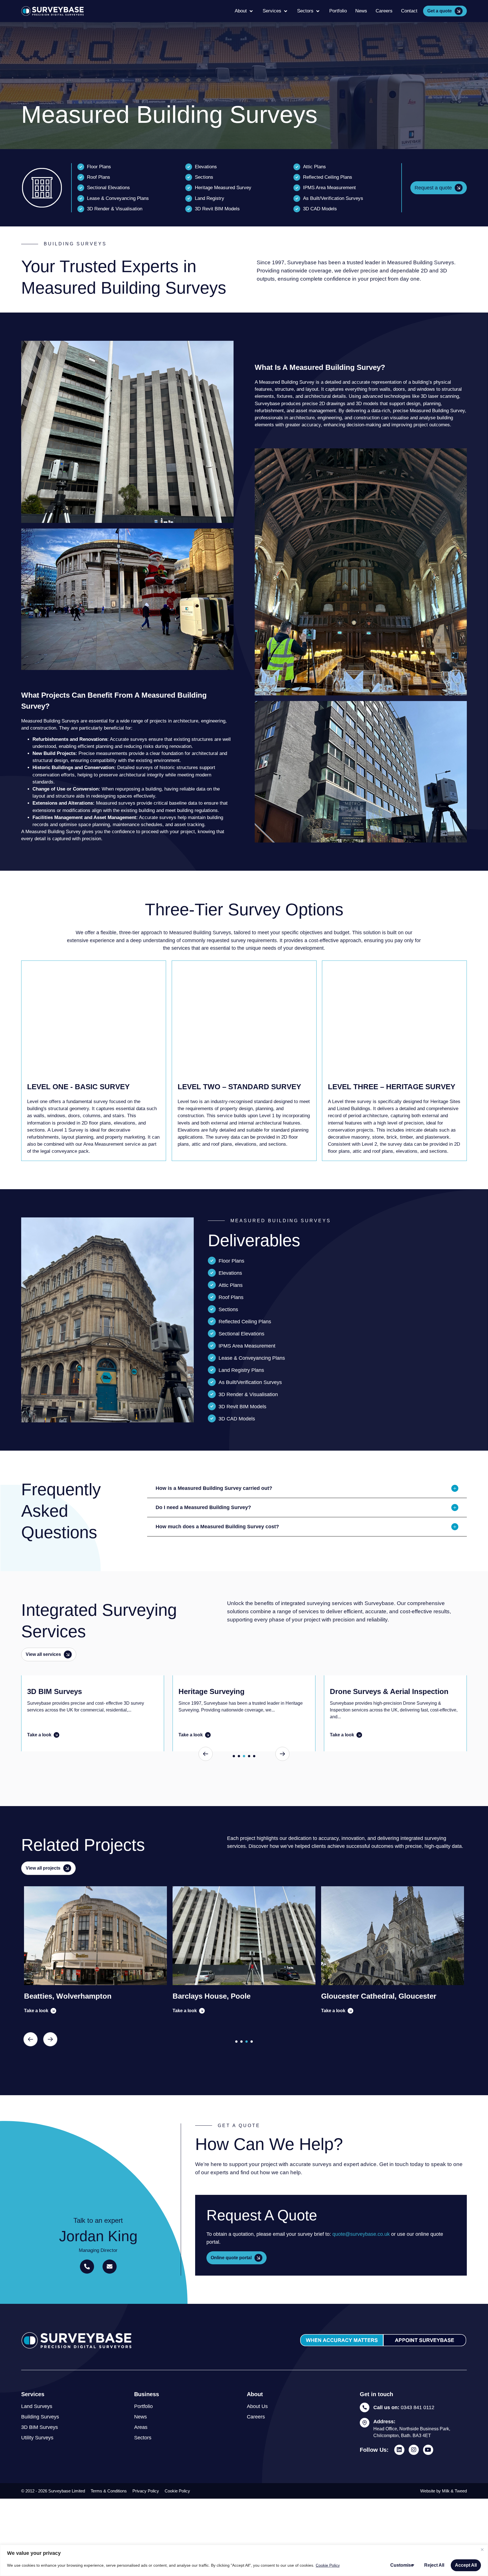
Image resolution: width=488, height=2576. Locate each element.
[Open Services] (286, 11)
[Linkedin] (399, 2450)
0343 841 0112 (404, 2407)
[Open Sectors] (318, 11)
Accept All (466, 2565)
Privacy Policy (146, 2491)
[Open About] (251, 11)
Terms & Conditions (109, 2491)
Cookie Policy (328, 2565)
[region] (244, 2560)
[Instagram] (414, 2450)
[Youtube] (428, 2450)
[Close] (482, 2549)
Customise (402, 2565)
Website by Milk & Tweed (444, 2491)
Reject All (434, 2565)
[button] (307, 1488)
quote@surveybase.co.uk (361, 2234)
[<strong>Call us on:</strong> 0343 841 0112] (365, 2407)
